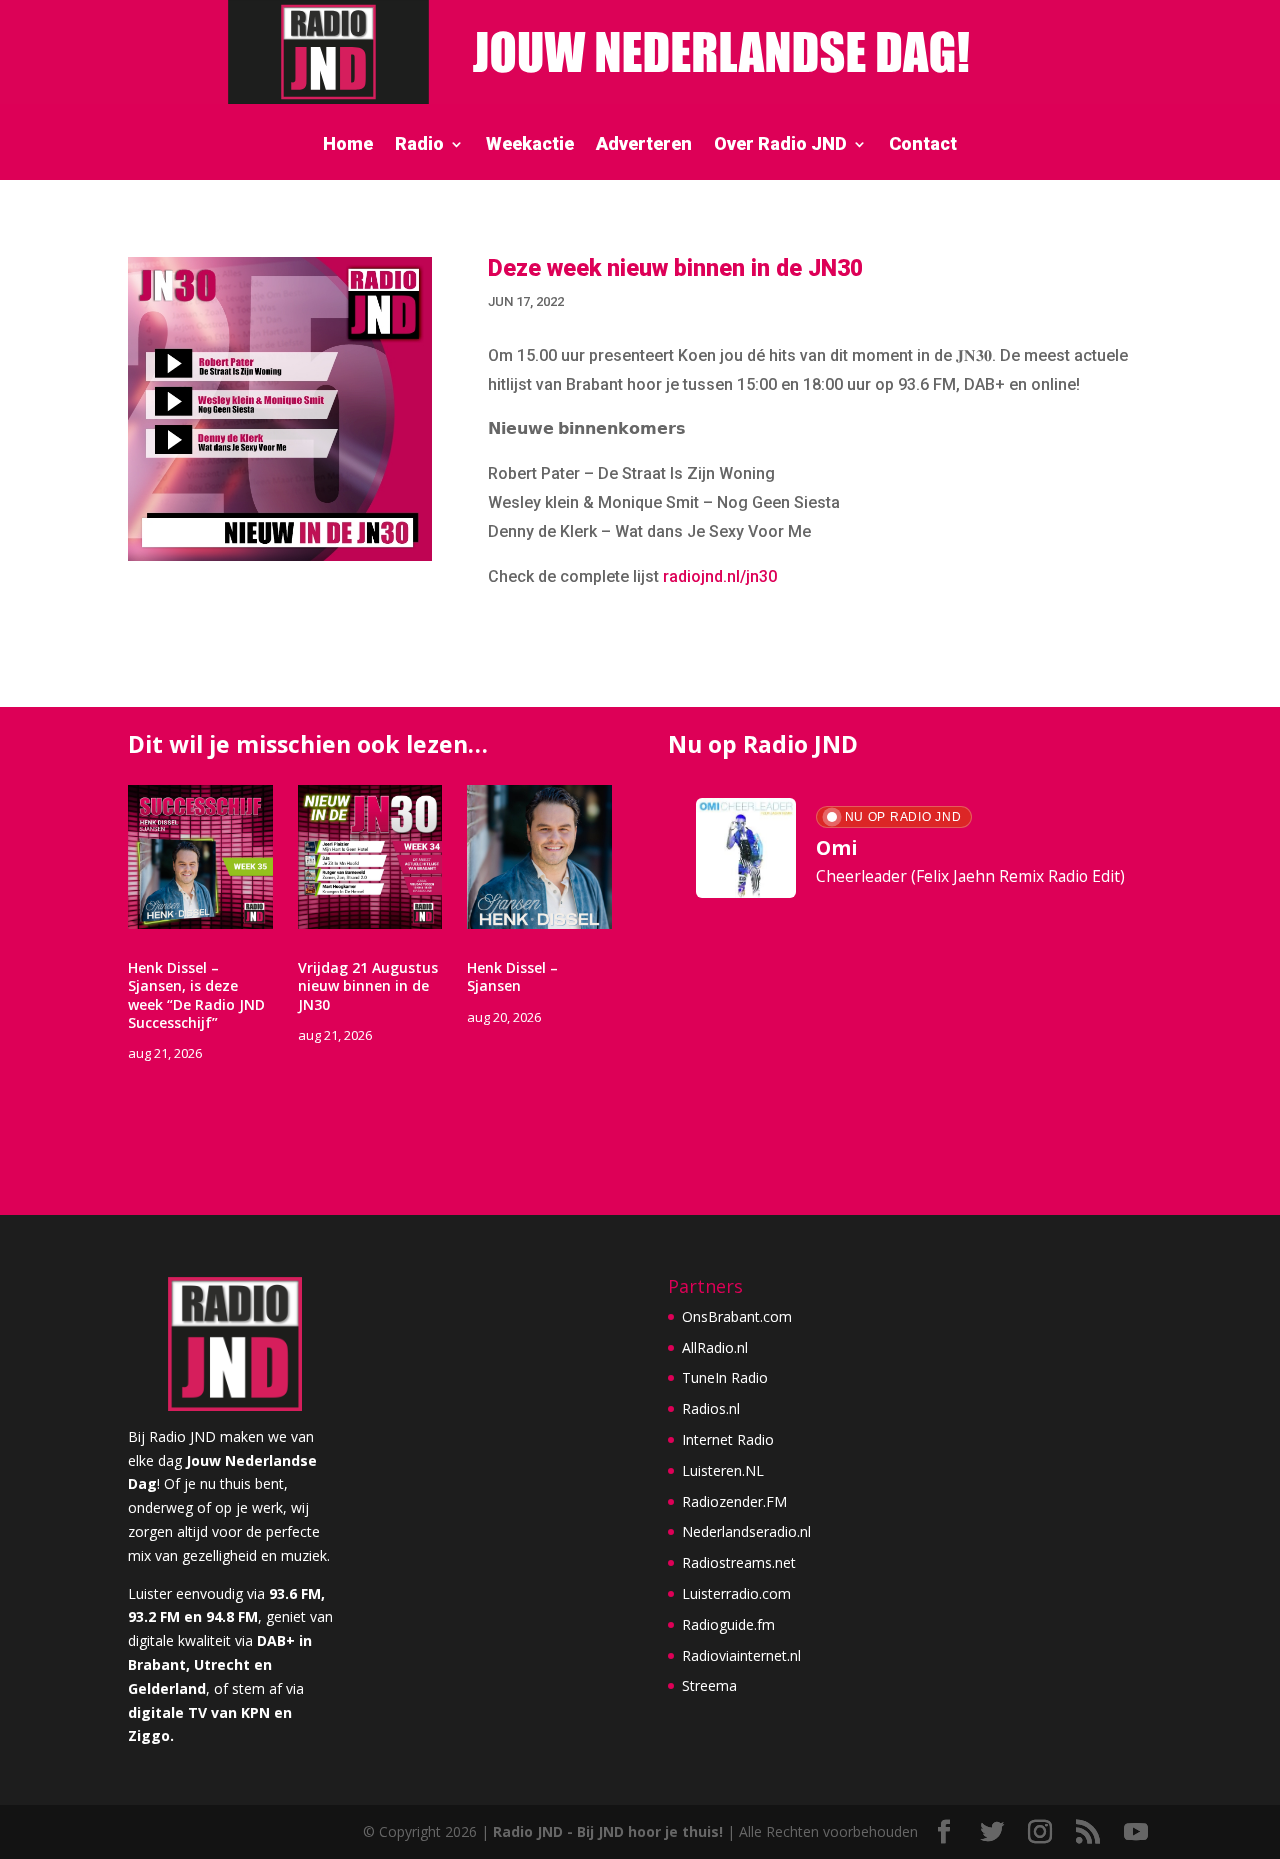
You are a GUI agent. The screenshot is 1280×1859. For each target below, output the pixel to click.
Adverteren (644, 145)
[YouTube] (1136, 1832)
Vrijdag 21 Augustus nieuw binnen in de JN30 (368, 985)
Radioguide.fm (728, 1624)
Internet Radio (728, 1439)
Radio (419, 145)
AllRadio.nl (715, 1347)
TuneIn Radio (725, 1377)
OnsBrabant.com (737, 1316)
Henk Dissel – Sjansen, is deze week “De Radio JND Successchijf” (196, 995)
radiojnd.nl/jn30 (720, 576)
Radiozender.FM (734, 1501)
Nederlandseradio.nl (746, 1531)
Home (348, 145)
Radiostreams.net (739, 1562)
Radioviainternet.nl (741, 1655)
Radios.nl (711, 1408)
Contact (923, 145)
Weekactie (530, 145)
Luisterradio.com (736, 1593)
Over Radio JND (780, 145)
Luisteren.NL (723, 1470)
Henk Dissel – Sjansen (512, 976)
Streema (709, 1685)
